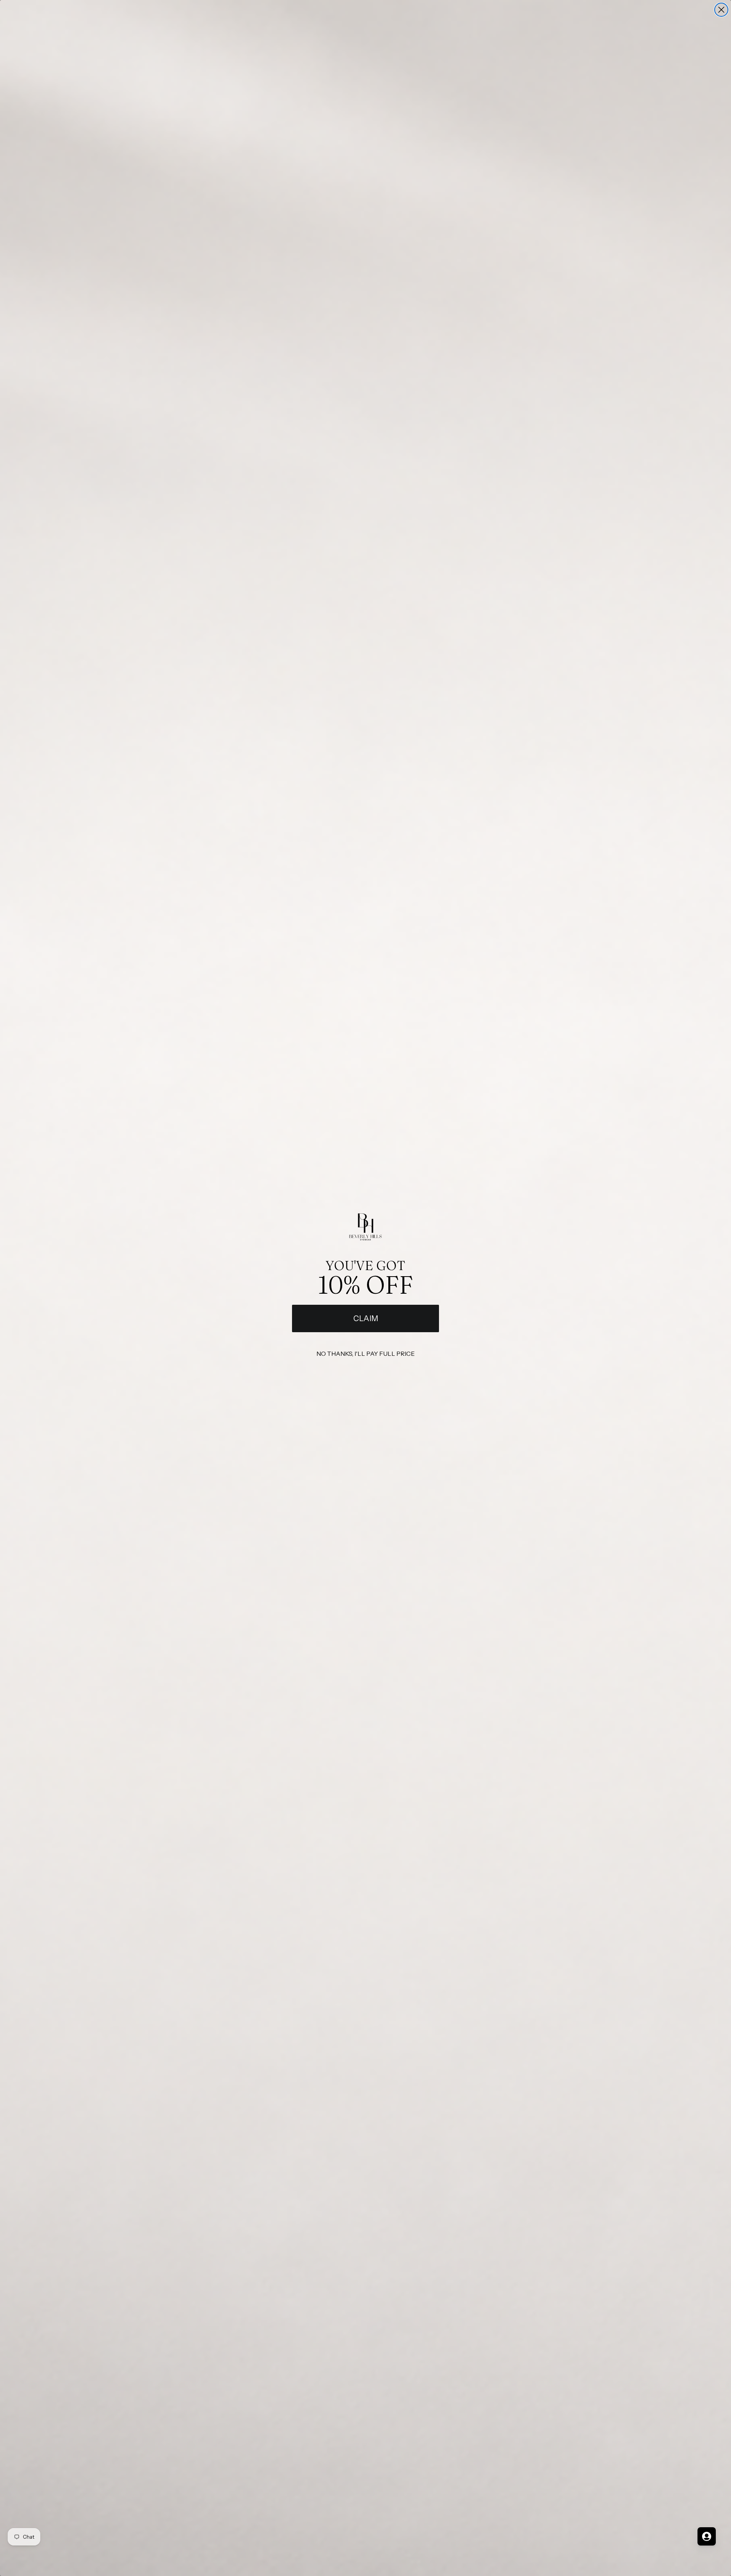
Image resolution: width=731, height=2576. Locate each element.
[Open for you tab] (707, 2536)
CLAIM (366, 1318)
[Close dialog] (721, 10)
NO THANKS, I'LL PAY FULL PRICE (365, 1354)
